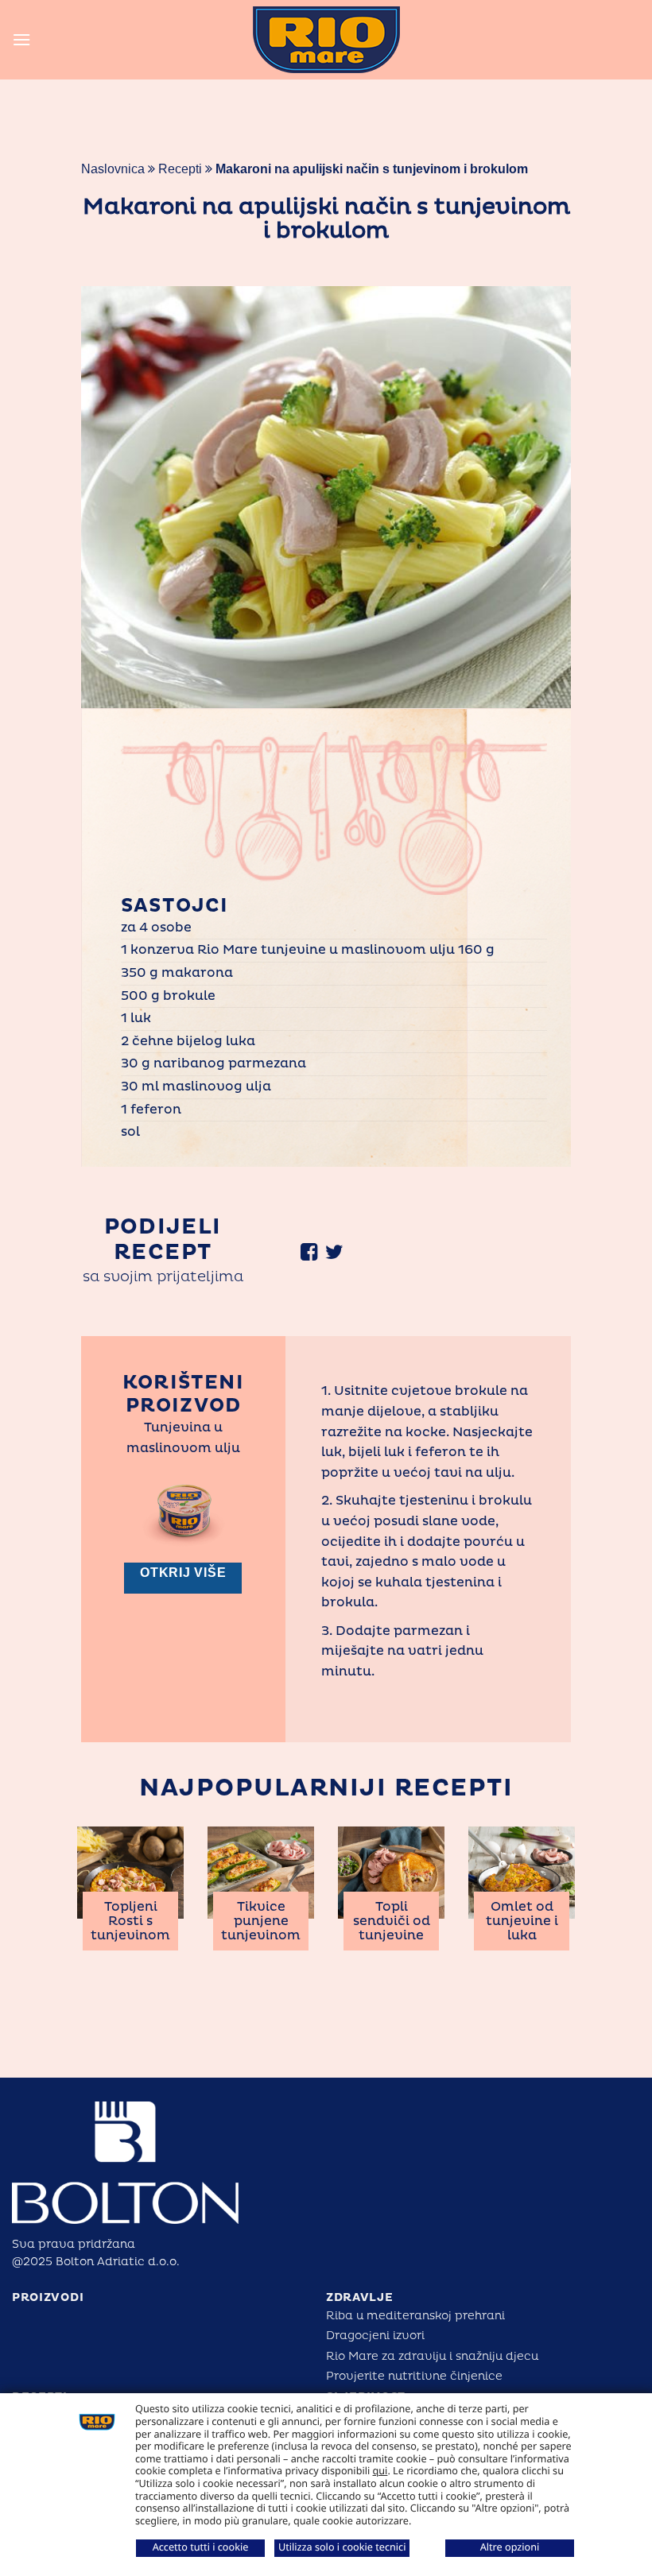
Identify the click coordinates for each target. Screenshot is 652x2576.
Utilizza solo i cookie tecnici (342, 2547)
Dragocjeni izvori (375, 2336)
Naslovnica (113, 169)
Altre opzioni (510, 2547)
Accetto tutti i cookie (201, 2547)
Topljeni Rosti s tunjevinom (130, 1921)
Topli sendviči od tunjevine (392, 1921)
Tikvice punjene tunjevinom (261, 1921)
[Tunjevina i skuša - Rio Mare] (326, 40)
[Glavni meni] (21, 39)
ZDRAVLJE (360, 2297)
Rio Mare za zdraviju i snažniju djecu (432, 2356)
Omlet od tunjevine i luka (522, 1921)
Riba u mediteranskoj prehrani (415, 2316)
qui (380, 2470)
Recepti (180, 169)
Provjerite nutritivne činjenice (414, 2376)
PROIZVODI (48, 2297)
